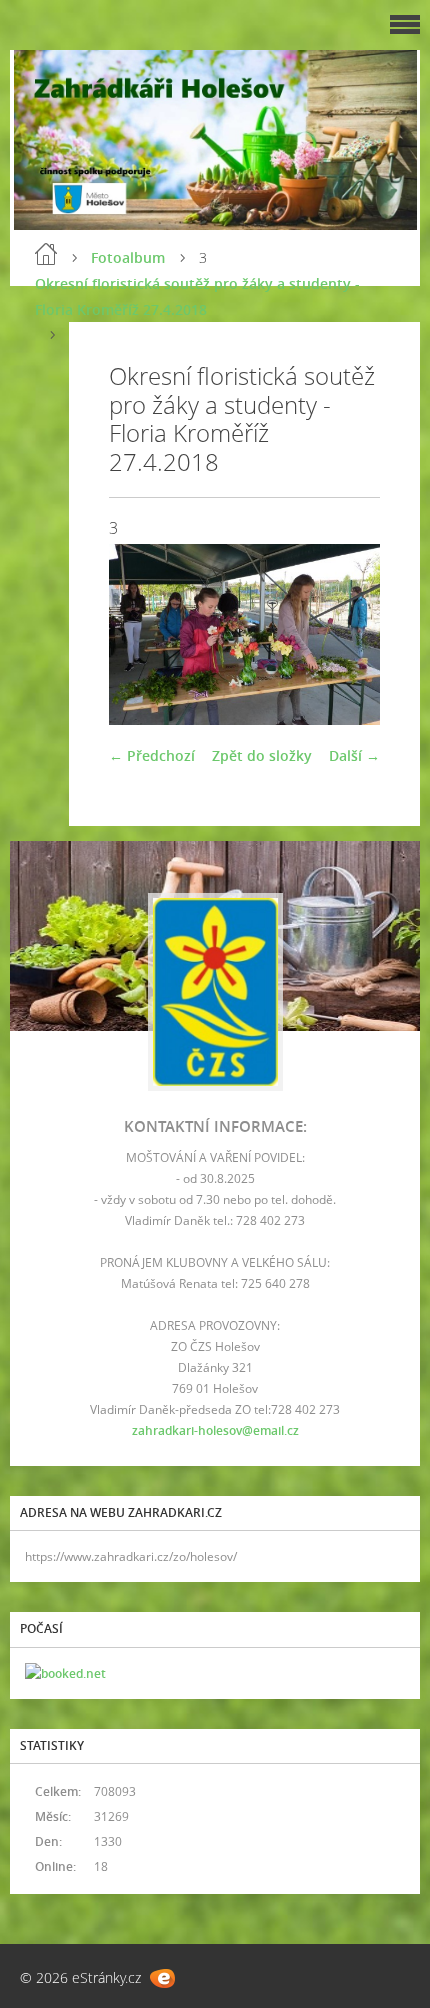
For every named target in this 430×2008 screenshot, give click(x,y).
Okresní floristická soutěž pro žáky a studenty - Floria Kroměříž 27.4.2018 (197, 296)
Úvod (46, 254)
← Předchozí (152, 755)
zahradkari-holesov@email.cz (215, 1430)
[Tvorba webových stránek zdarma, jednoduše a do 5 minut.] (162, 1978)
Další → (354, 755)
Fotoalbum (128, 257)
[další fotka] (347, 634)
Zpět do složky (262, 755)
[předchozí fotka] (141, 634)
